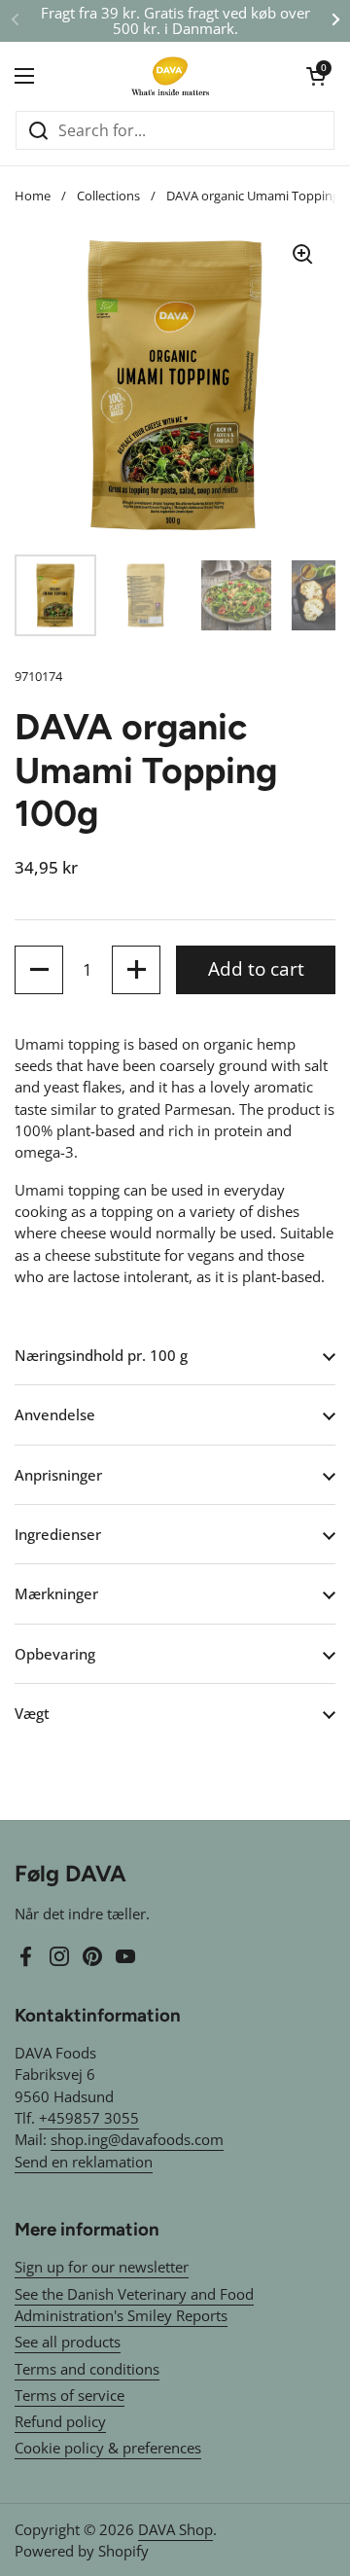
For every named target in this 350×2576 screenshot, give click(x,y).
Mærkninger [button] (56, 1593)
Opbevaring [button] (55, 1654)
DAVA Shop (175, 2529)
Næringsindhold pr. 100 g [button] (101, 1355)
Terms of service (70, 2395)
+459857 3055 (89, 2118)
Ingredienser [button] (58, 1534)
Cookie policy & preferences (108, 2448)
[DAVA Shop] (170, 76)
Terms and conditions (87, 2369)
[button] (316, 76)
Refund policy (60, 2421)
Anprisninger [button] (58, 1475)
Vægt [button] (32, 1713)
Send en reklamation (84, 2162)
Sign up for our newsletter (102, 2267)
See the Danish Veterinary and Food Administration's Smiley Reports (134, 2305)
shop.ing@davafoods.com (137, 2139)
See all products (68, 2342)
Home (33, 196)
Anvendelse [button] (55, 1414)
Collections (108, 196)
